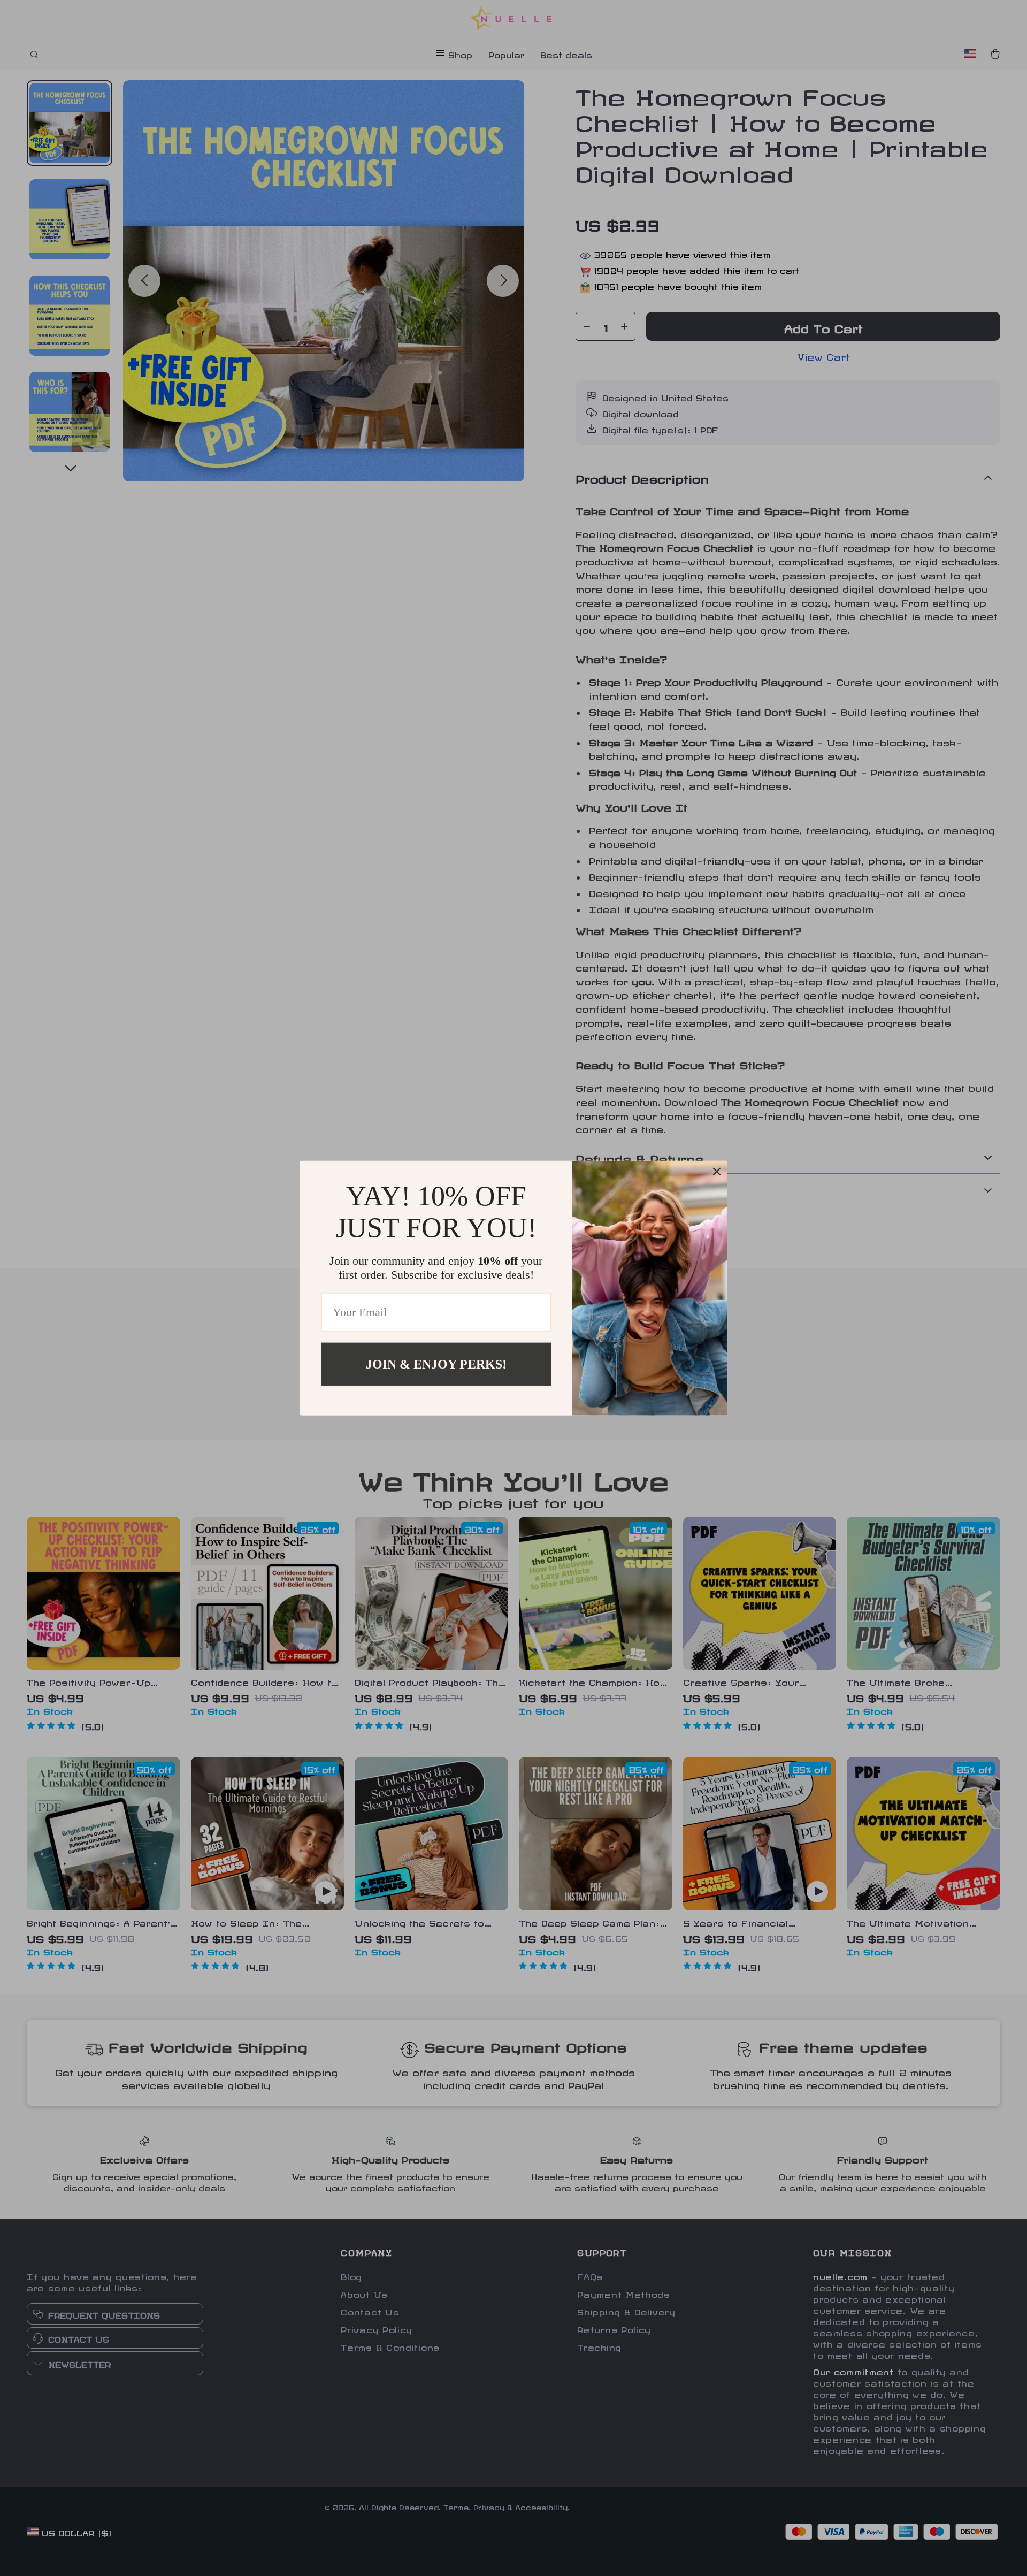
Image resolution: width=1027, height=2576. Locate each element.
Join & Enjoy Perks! (436, 1364)
